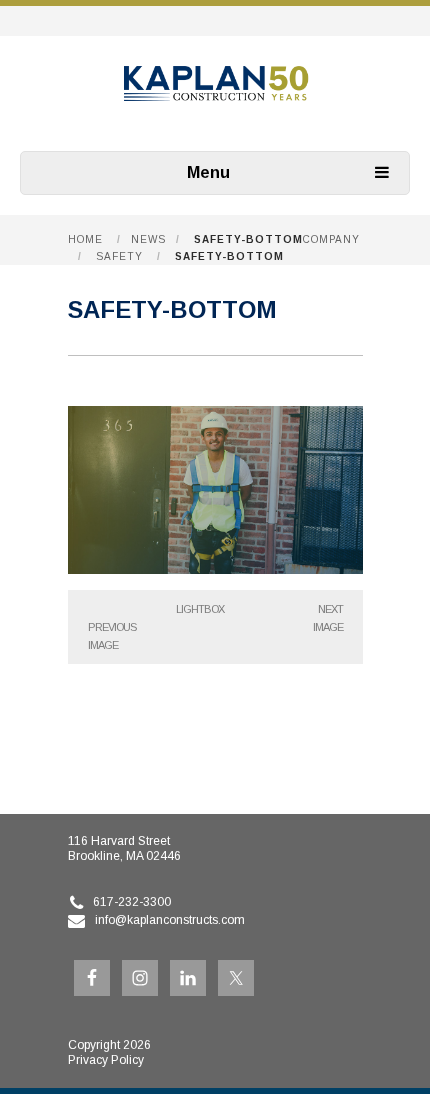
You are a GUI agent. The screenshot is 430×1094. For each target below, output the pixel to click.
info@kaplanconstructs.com (170, 920)
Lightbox (200, 609)
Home (85, 239)
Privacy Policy (106, 1060)
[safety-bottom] (215, 568)
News (148, 239)
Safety (119, 256)
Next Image (328, 618)
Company (331, 239)
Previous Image (112, 636)
